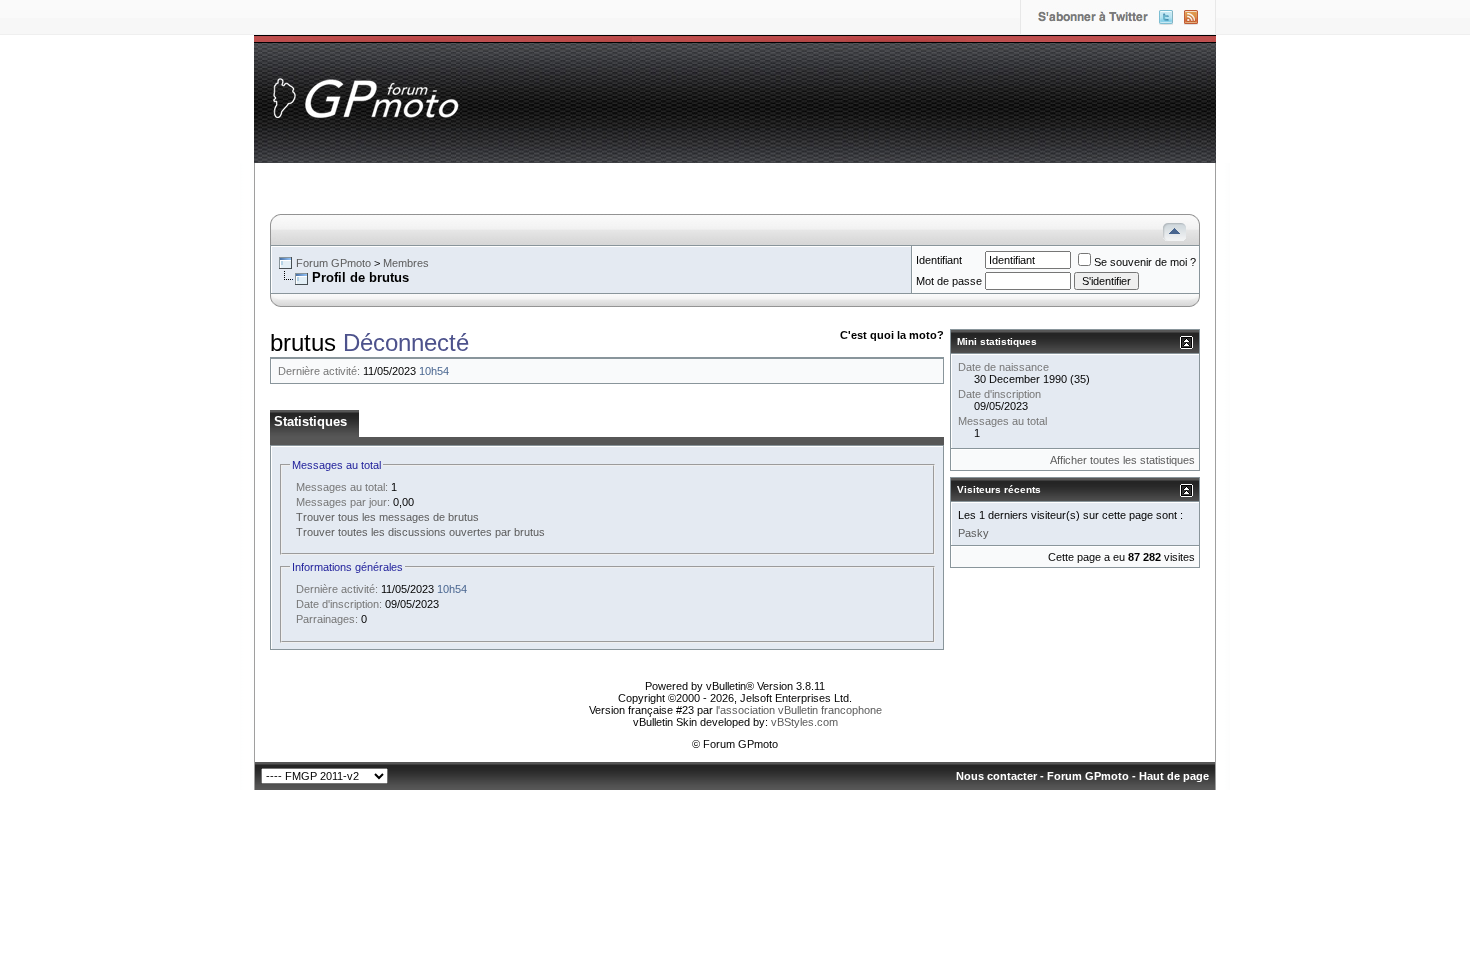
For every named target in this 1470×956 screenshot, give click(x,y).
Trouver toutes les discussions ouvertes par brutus (420, 532)
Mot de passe (949, 281)
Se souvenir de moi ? (1145, 262)
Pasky (973, 533)
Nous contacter (996, 776)
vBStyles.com (804, 722)
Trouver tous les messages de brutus (387, 517)
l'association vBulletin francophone (799, 710)
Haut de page (1174, 776)
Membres (406, 263)
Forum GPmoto (333, 263)
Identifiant (939, 260)
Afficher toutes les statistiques (1122, 460)
